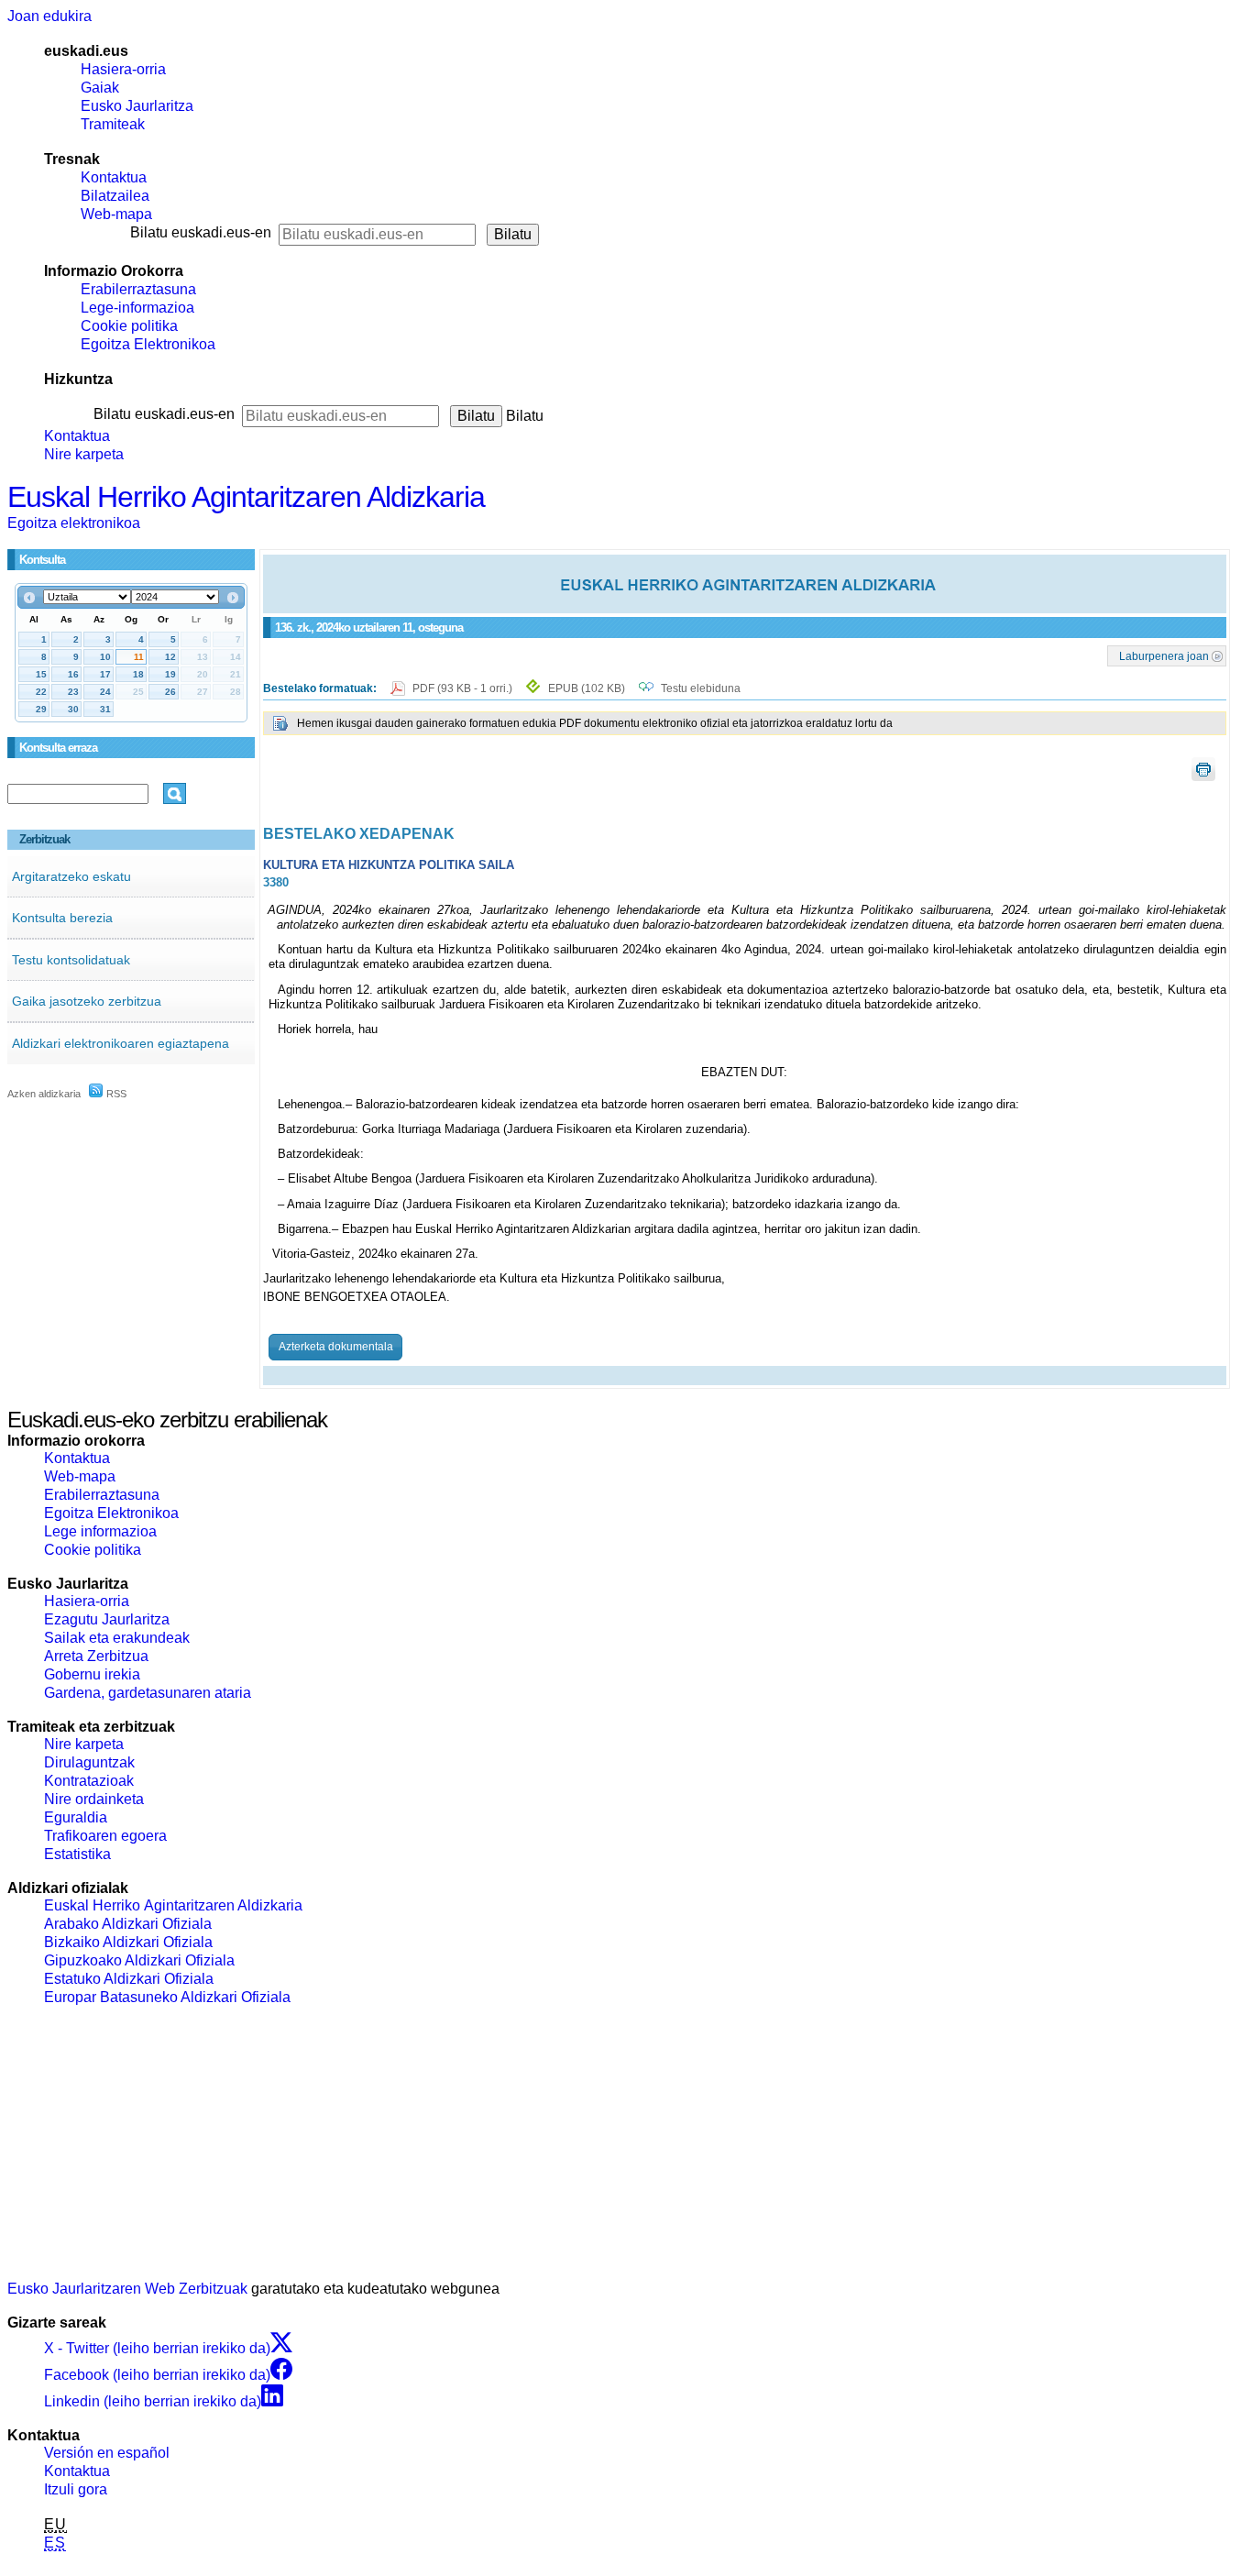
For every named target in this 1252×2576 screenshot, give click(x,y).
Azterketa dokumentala (336, 1347)
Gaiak (100, 88)
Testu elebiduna (701, 688)
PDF (464, 688)
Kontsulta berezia (62, 918)
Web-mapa (116, 214)
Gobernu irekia (92, 1674)
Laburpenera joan (1164, 655)
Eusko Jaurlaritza (137, 106)
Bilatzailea (115, 196)
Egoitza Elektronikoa (148, 344)
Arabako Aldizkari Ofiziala (128, 1924)
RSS (115, 1094)
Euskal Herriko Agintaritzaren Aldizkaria (246, 497)
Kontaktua (114, 177)
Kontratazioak (89, 1781)
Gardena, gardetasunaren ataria (148, 1693)
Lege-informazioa (137, 308)
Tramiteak (113, 124)
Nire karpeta (84, 454)
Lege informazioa (100, 1531)
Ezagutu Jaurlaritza (107, 1619)
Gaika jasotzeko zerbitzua (87, 1001)
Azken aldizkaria (44, 1094)
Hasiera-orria (123, 69)
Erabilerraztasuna (138, 289)
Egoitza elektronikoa (74, 523)
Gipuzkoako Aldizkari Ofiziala (139, 1960)
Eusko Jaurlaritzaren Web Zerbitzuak (127, 2289)
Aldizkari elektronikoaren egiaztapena (121, 1043)
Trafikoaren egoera (105, 1836)
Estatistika (77, 1854)
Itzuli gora (76, 2489)
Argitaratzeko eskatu (71, 876)
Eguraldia (76, 1817)
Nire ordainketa (94, 1799)
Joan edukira (49, 16)
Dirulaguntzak (89, 1762)
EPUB (587, 688)
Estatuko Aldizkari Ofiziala (129, 1979)
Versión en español (107, 2453)
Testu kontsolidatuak (71, 960)
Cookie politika (129, 326)
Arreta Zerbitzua (96, 1656)
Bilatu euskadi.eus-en (201, 232)
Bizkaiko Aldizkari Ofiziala (128, 1942)
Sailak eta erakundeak (117, 1638)
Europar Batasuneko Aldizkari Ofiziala (167, 1997)
